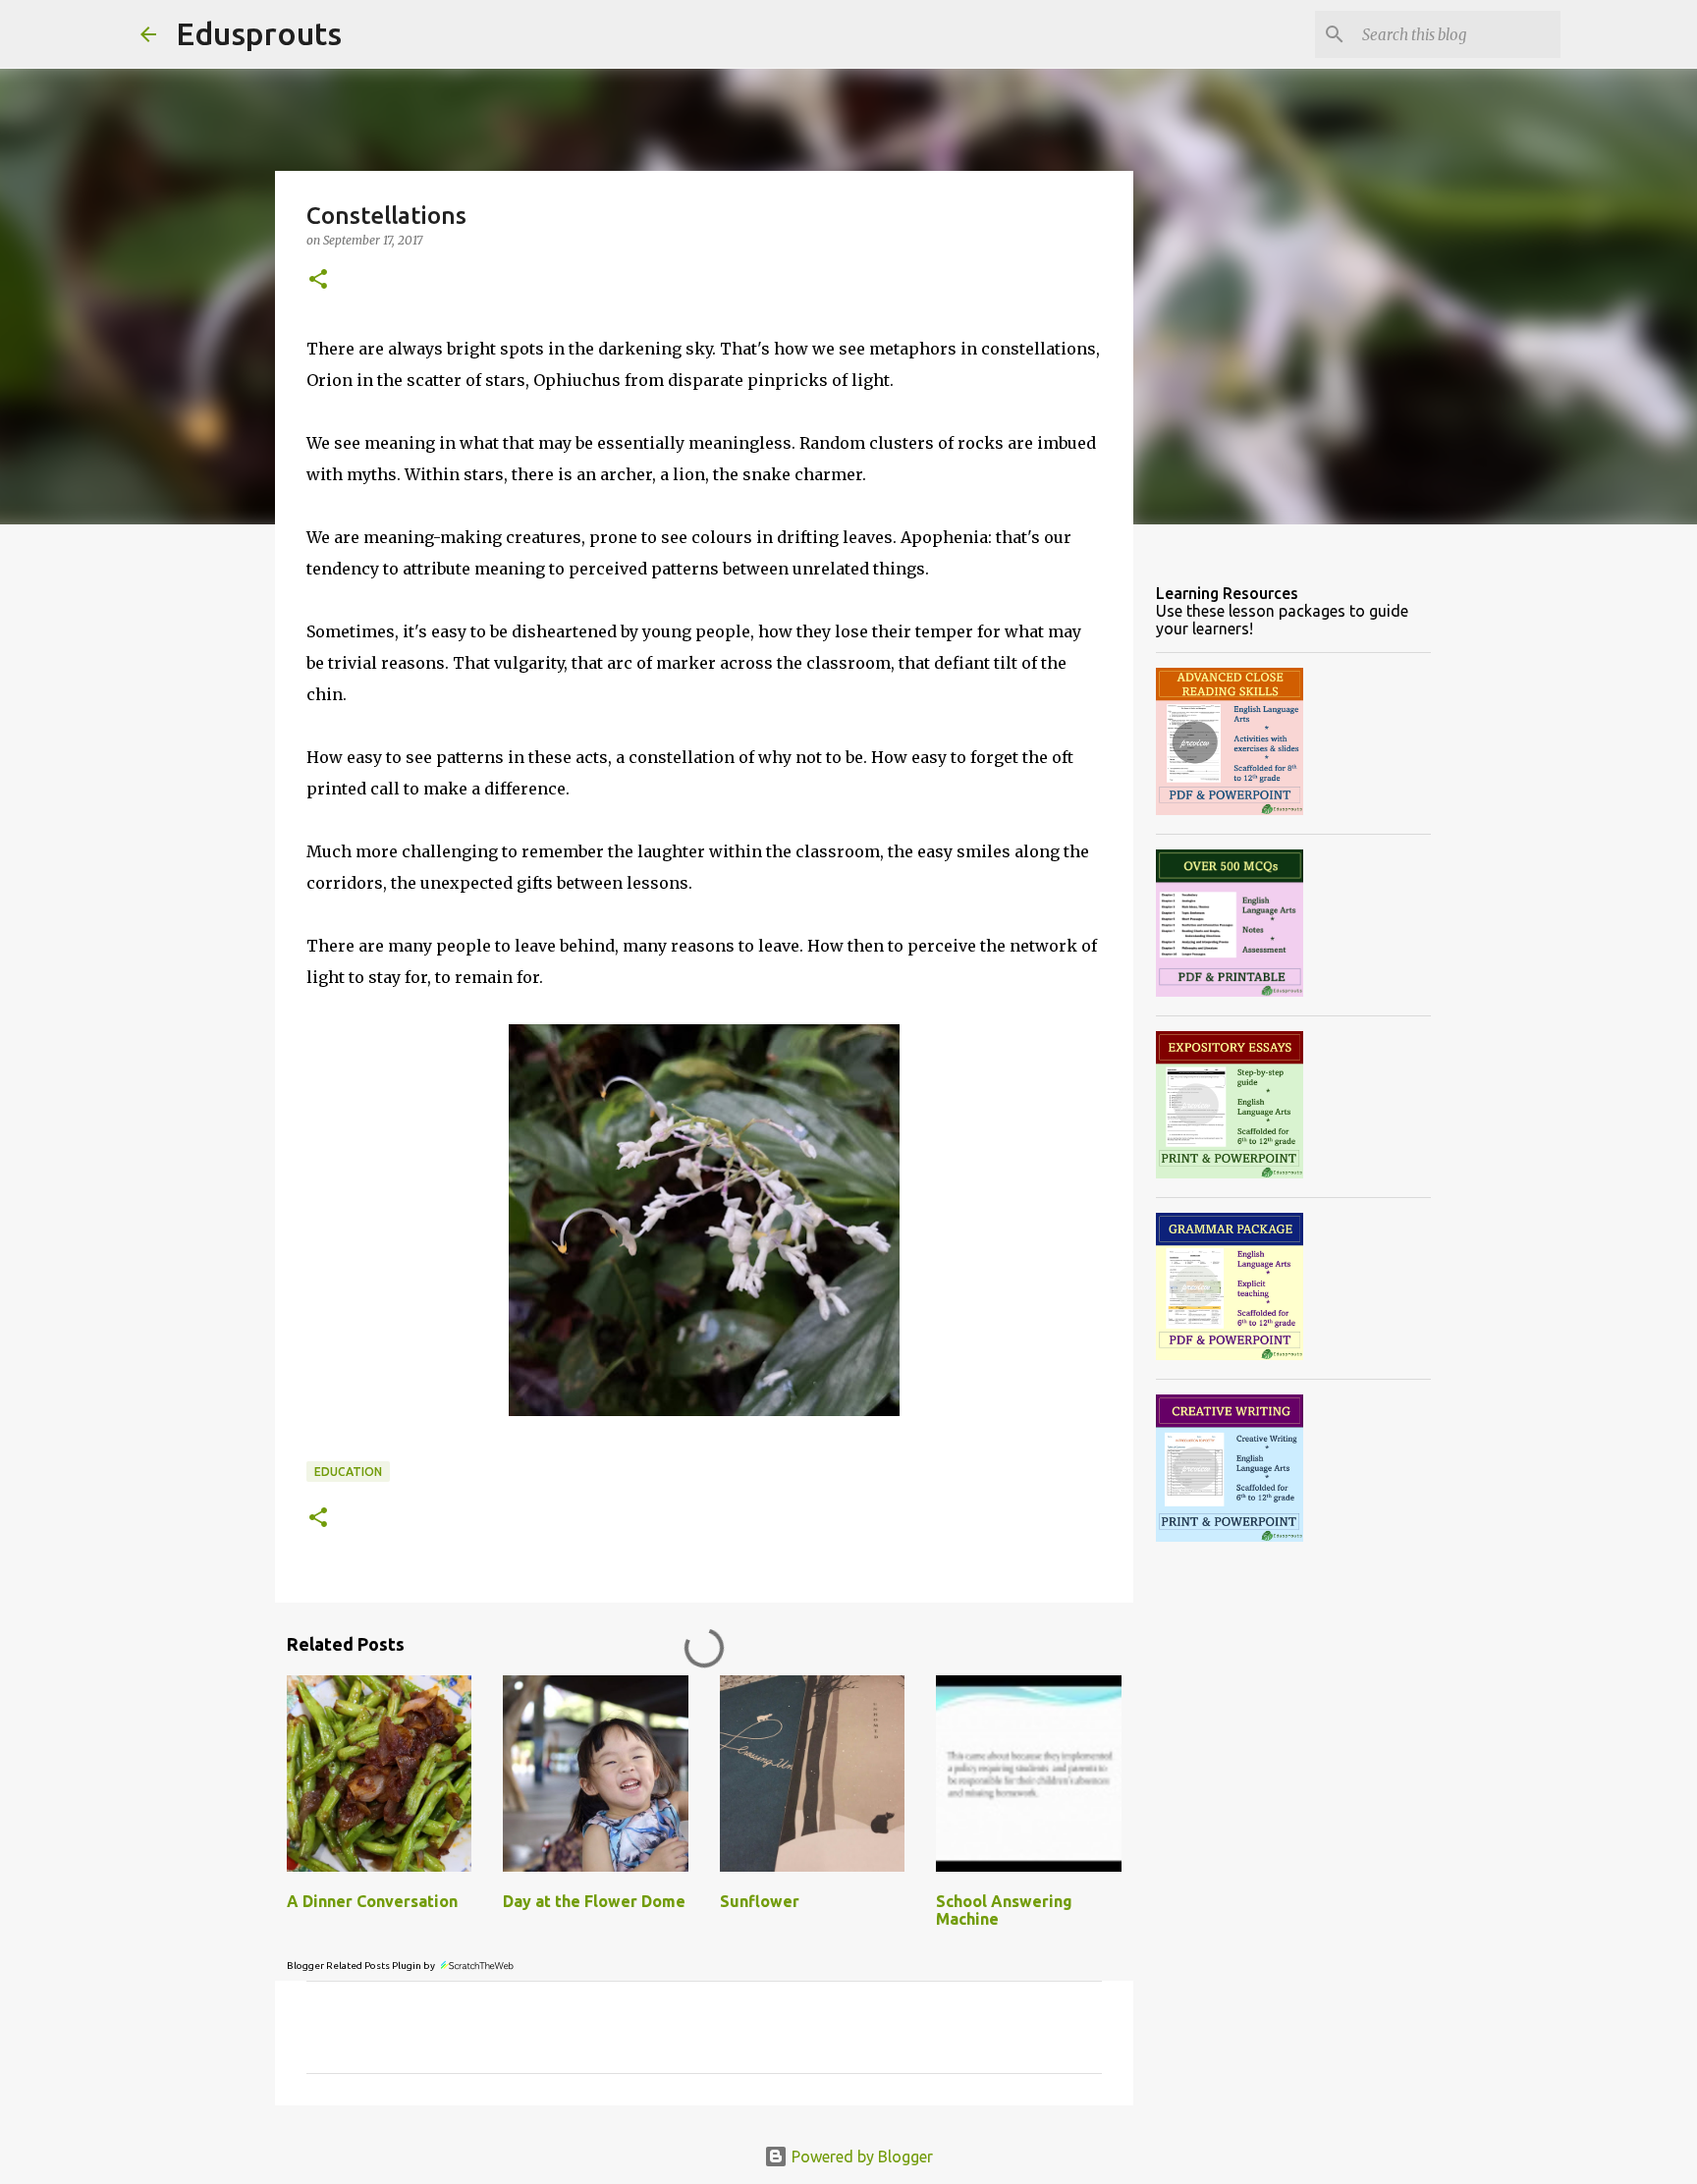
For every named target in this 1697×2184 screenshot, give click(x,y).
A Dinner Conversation (372, 1901)
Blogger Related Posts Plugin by (362, 1966)
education (348, 1472)
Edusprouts (259, 33)
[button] (318, 280)
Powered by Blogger (860, 2157)
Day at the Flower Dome (594, 1901)
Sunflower (760, 1901)
